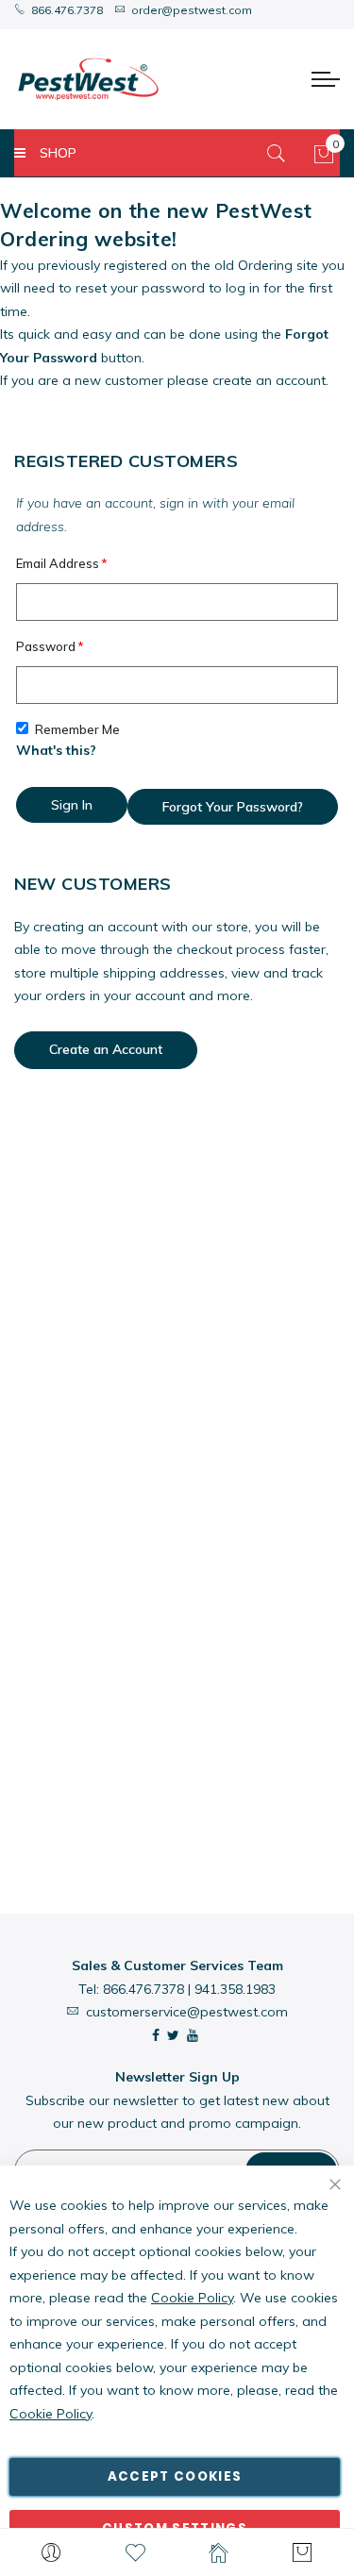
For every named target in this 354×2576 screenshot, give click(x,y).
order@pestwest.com (192, 10)
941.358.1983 (235, 1989)
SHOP (58, 153)
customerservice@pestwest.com (187, 2012)
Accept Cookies (175, 2476)
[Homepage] (219, 2552)
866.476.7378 (67, 10)
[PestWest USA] (89, 79)
